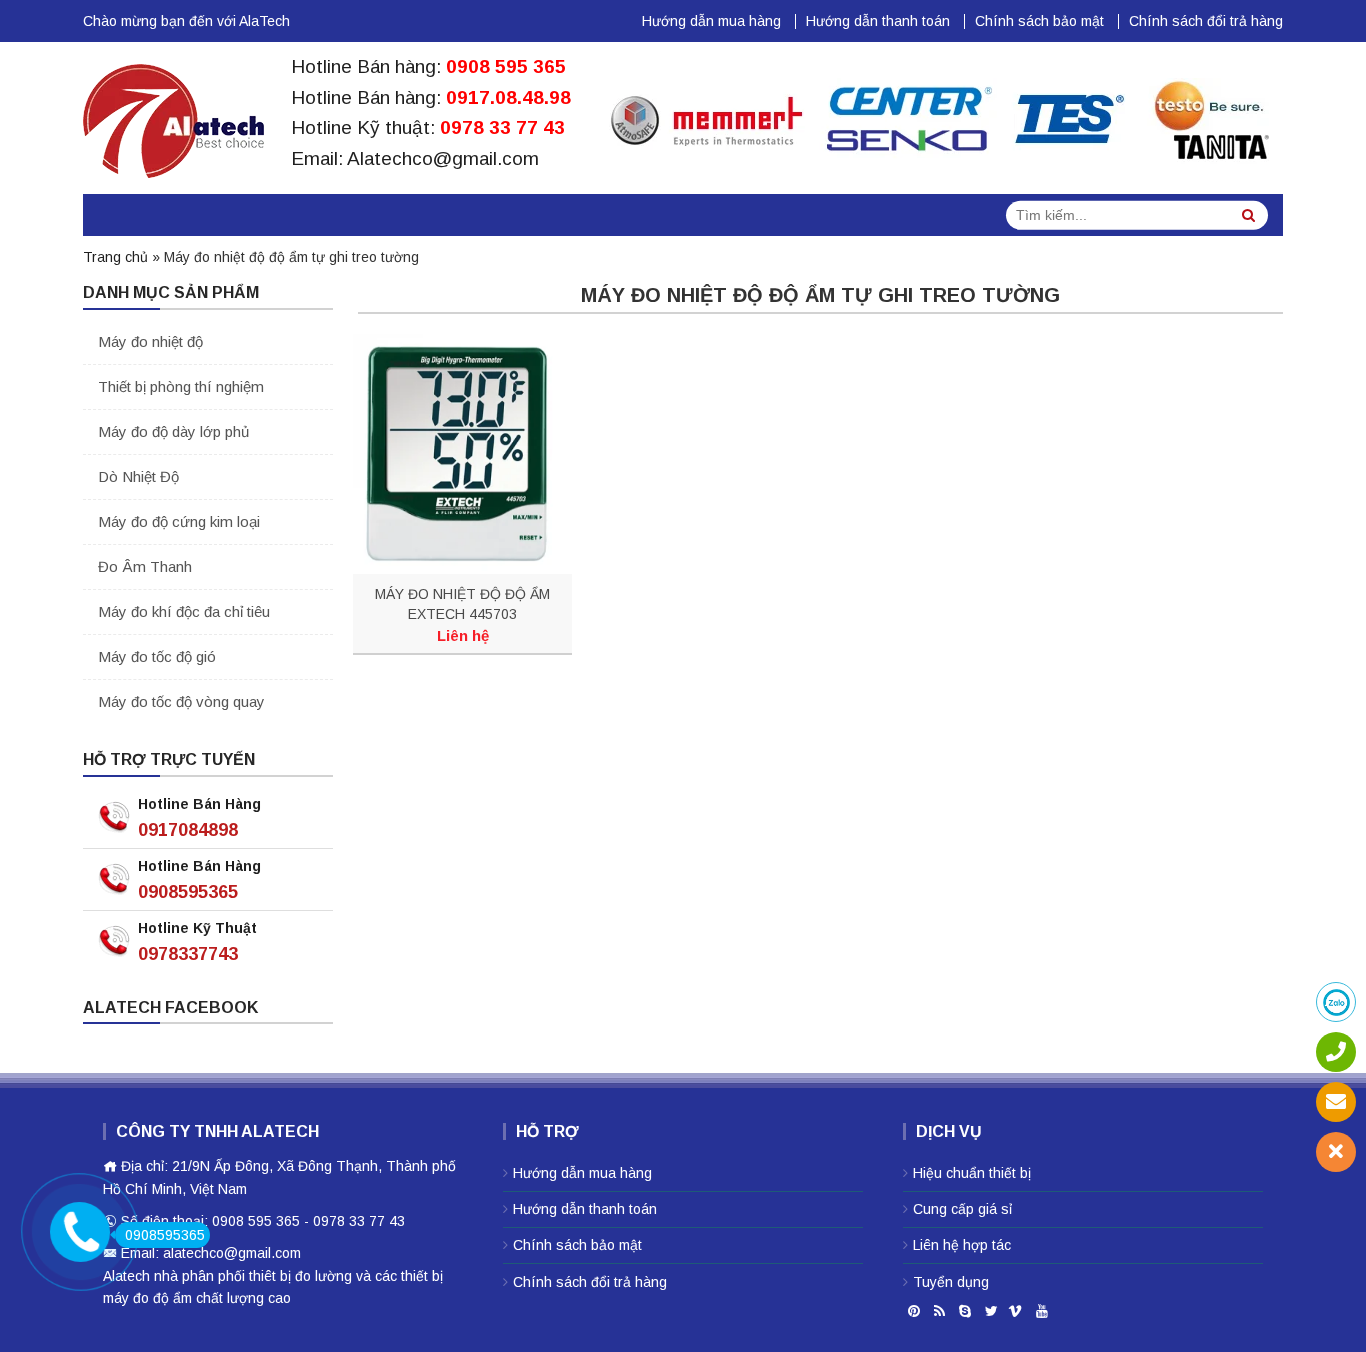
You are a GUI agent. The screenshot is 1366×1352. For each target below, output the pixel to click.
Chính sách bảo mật (1039, 21)
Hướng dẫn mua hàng (711, 21)
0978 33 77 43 (502, 127)
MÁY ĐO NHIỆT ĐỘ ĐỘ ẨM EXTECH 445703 (462, 604)
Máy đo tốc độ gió (157, 656)
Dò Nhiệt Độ (138, 476)
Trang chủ (115, 257)
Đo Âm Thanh (145, 566)
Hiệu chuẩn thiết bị (972, 1173)
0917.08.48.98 (508, 97)
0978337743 (188, 954)
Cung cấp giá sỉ (962, 1209)
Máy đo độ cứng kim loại (179, 521)
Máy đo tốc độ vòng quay (181, 701)
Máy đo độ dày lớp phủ (173, 431)
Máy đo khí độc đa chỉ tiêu (184, 611)
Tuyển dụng (951, 1282)
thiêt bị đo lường (300, 1276)
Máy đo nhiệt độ (150, 341)
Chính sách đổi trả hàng (1206, 21)
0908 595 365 (506, 66)
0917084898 (188, 830)
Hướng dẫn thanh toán (878, 21)
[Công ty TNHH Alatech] (173, 117)
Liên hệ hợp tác (962, 1245)
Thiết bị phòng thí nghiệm (181, 386)
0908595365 (188, 892)
